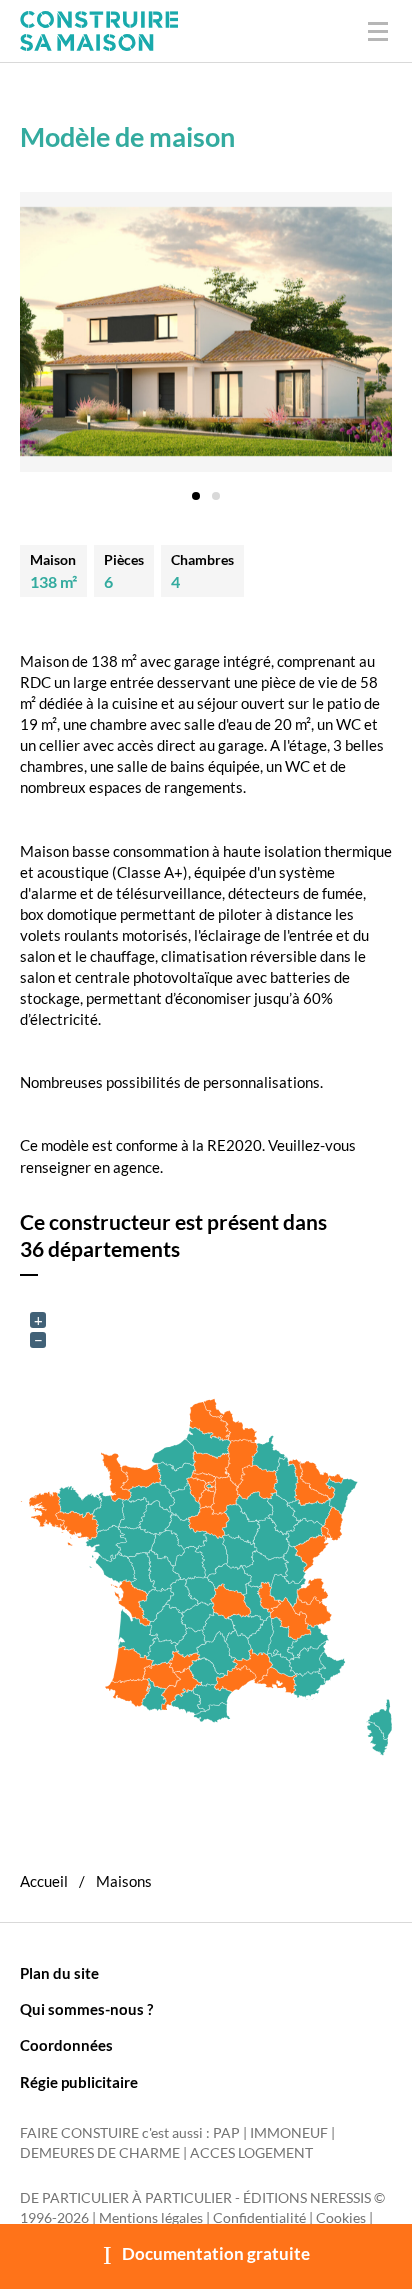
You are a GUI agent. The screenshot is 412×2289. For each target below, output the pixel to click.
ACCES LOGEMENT (251, 2153)
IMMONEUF (289, 2133)
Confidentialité (259, 2218)
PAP (226, 2133)
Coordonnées (66, 2045)
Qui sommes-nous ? (86, 2009)
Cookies (341, 2218)
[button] (196, 488)
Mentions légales (151, 2218)
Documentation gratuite (216, 2254)
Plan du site (59, 1973)
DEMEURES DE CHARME (100, 2153)
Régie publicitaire (79, 2082)
